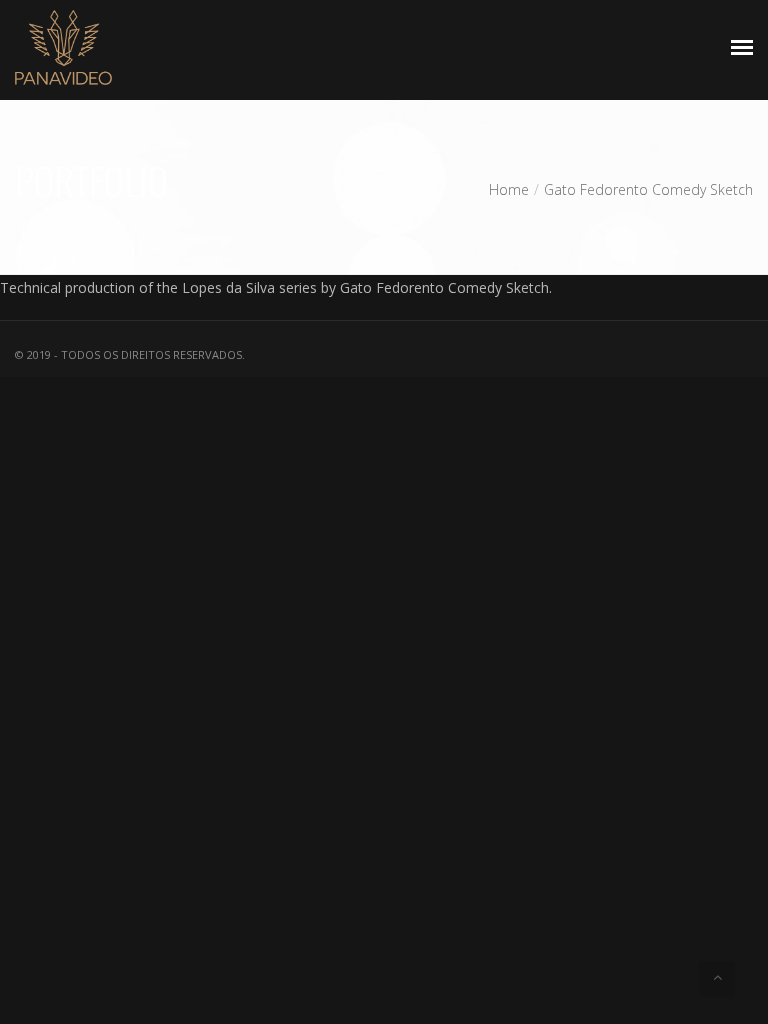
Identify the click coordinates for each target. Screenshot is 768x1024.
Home (509, 189)
